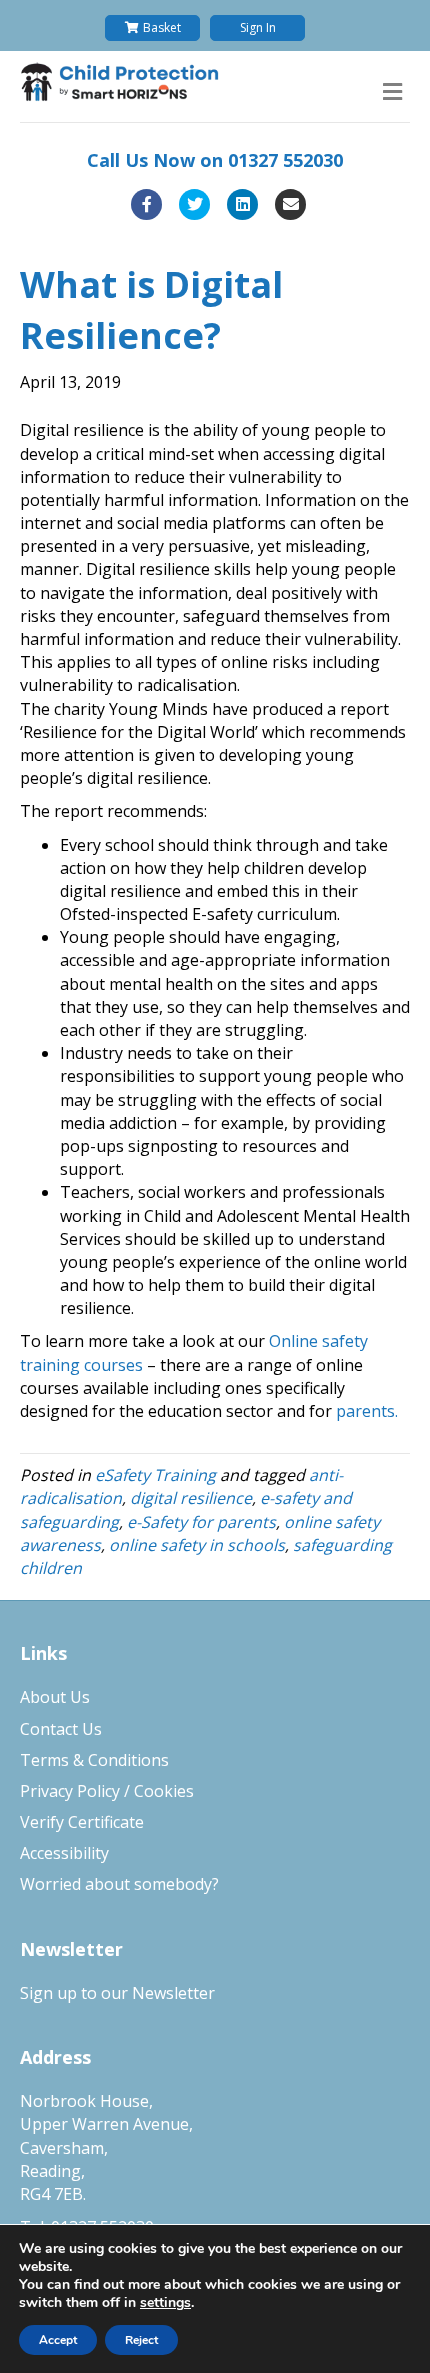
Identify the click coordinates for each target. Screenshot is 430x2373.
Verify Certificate (82, 1822)
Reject (141, 2340)
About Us (55, 1697)
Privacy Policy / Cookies (107, 1791)
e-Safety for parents (201, 1522)
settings (165, 2303)
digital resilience (191, 1498)
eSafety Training (155, 1475)
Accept (58, 2340)
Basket (162, 27)
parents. (367, 1411)
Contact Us (61, 1729)
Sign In (258, 27)
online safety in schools (197, 1545)
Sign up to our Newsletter (117, 1993)
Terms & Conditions (94, 1760)
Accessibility (64, 1853)
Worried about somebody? (119, 1884)
